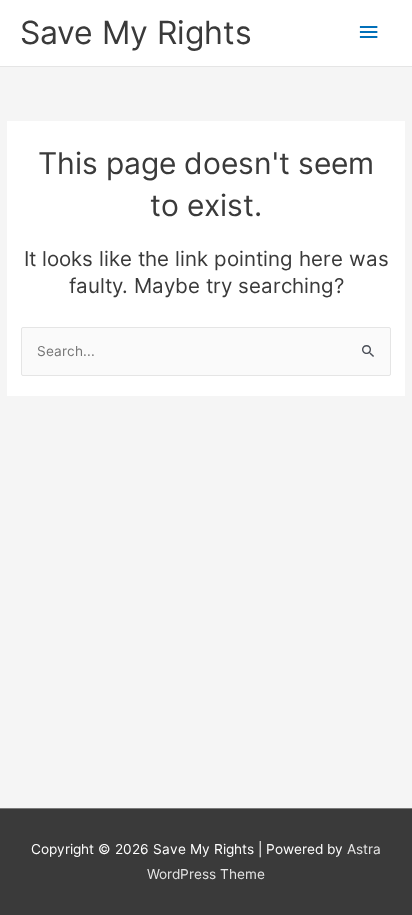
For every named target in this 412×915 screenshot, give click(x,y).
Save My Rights (136, 32)
